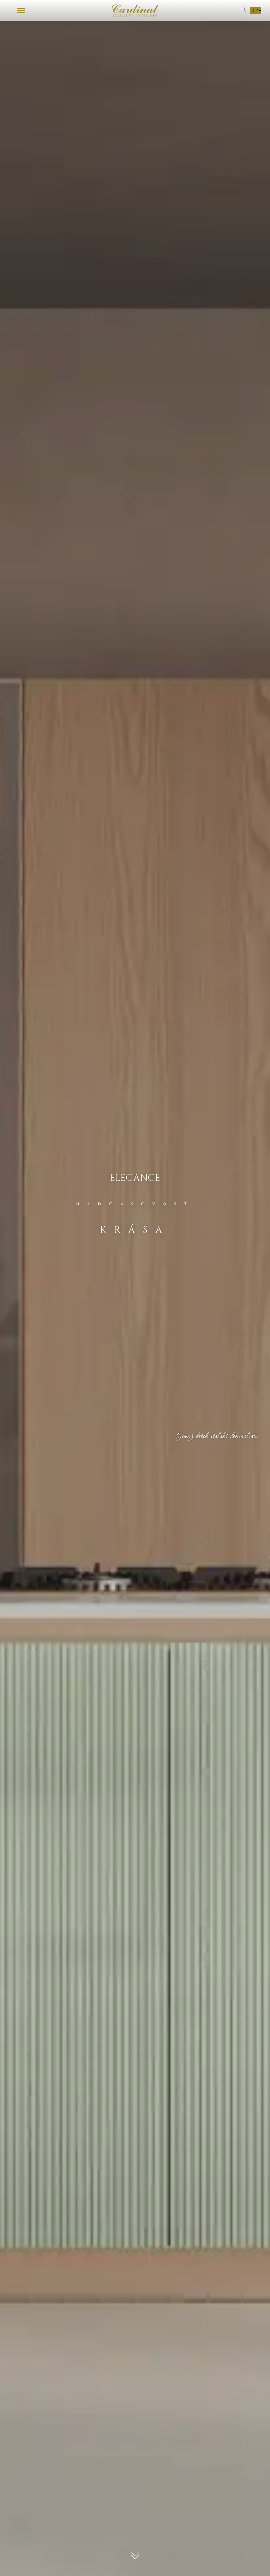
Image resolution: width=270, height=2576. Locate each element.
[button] (21, 11)
